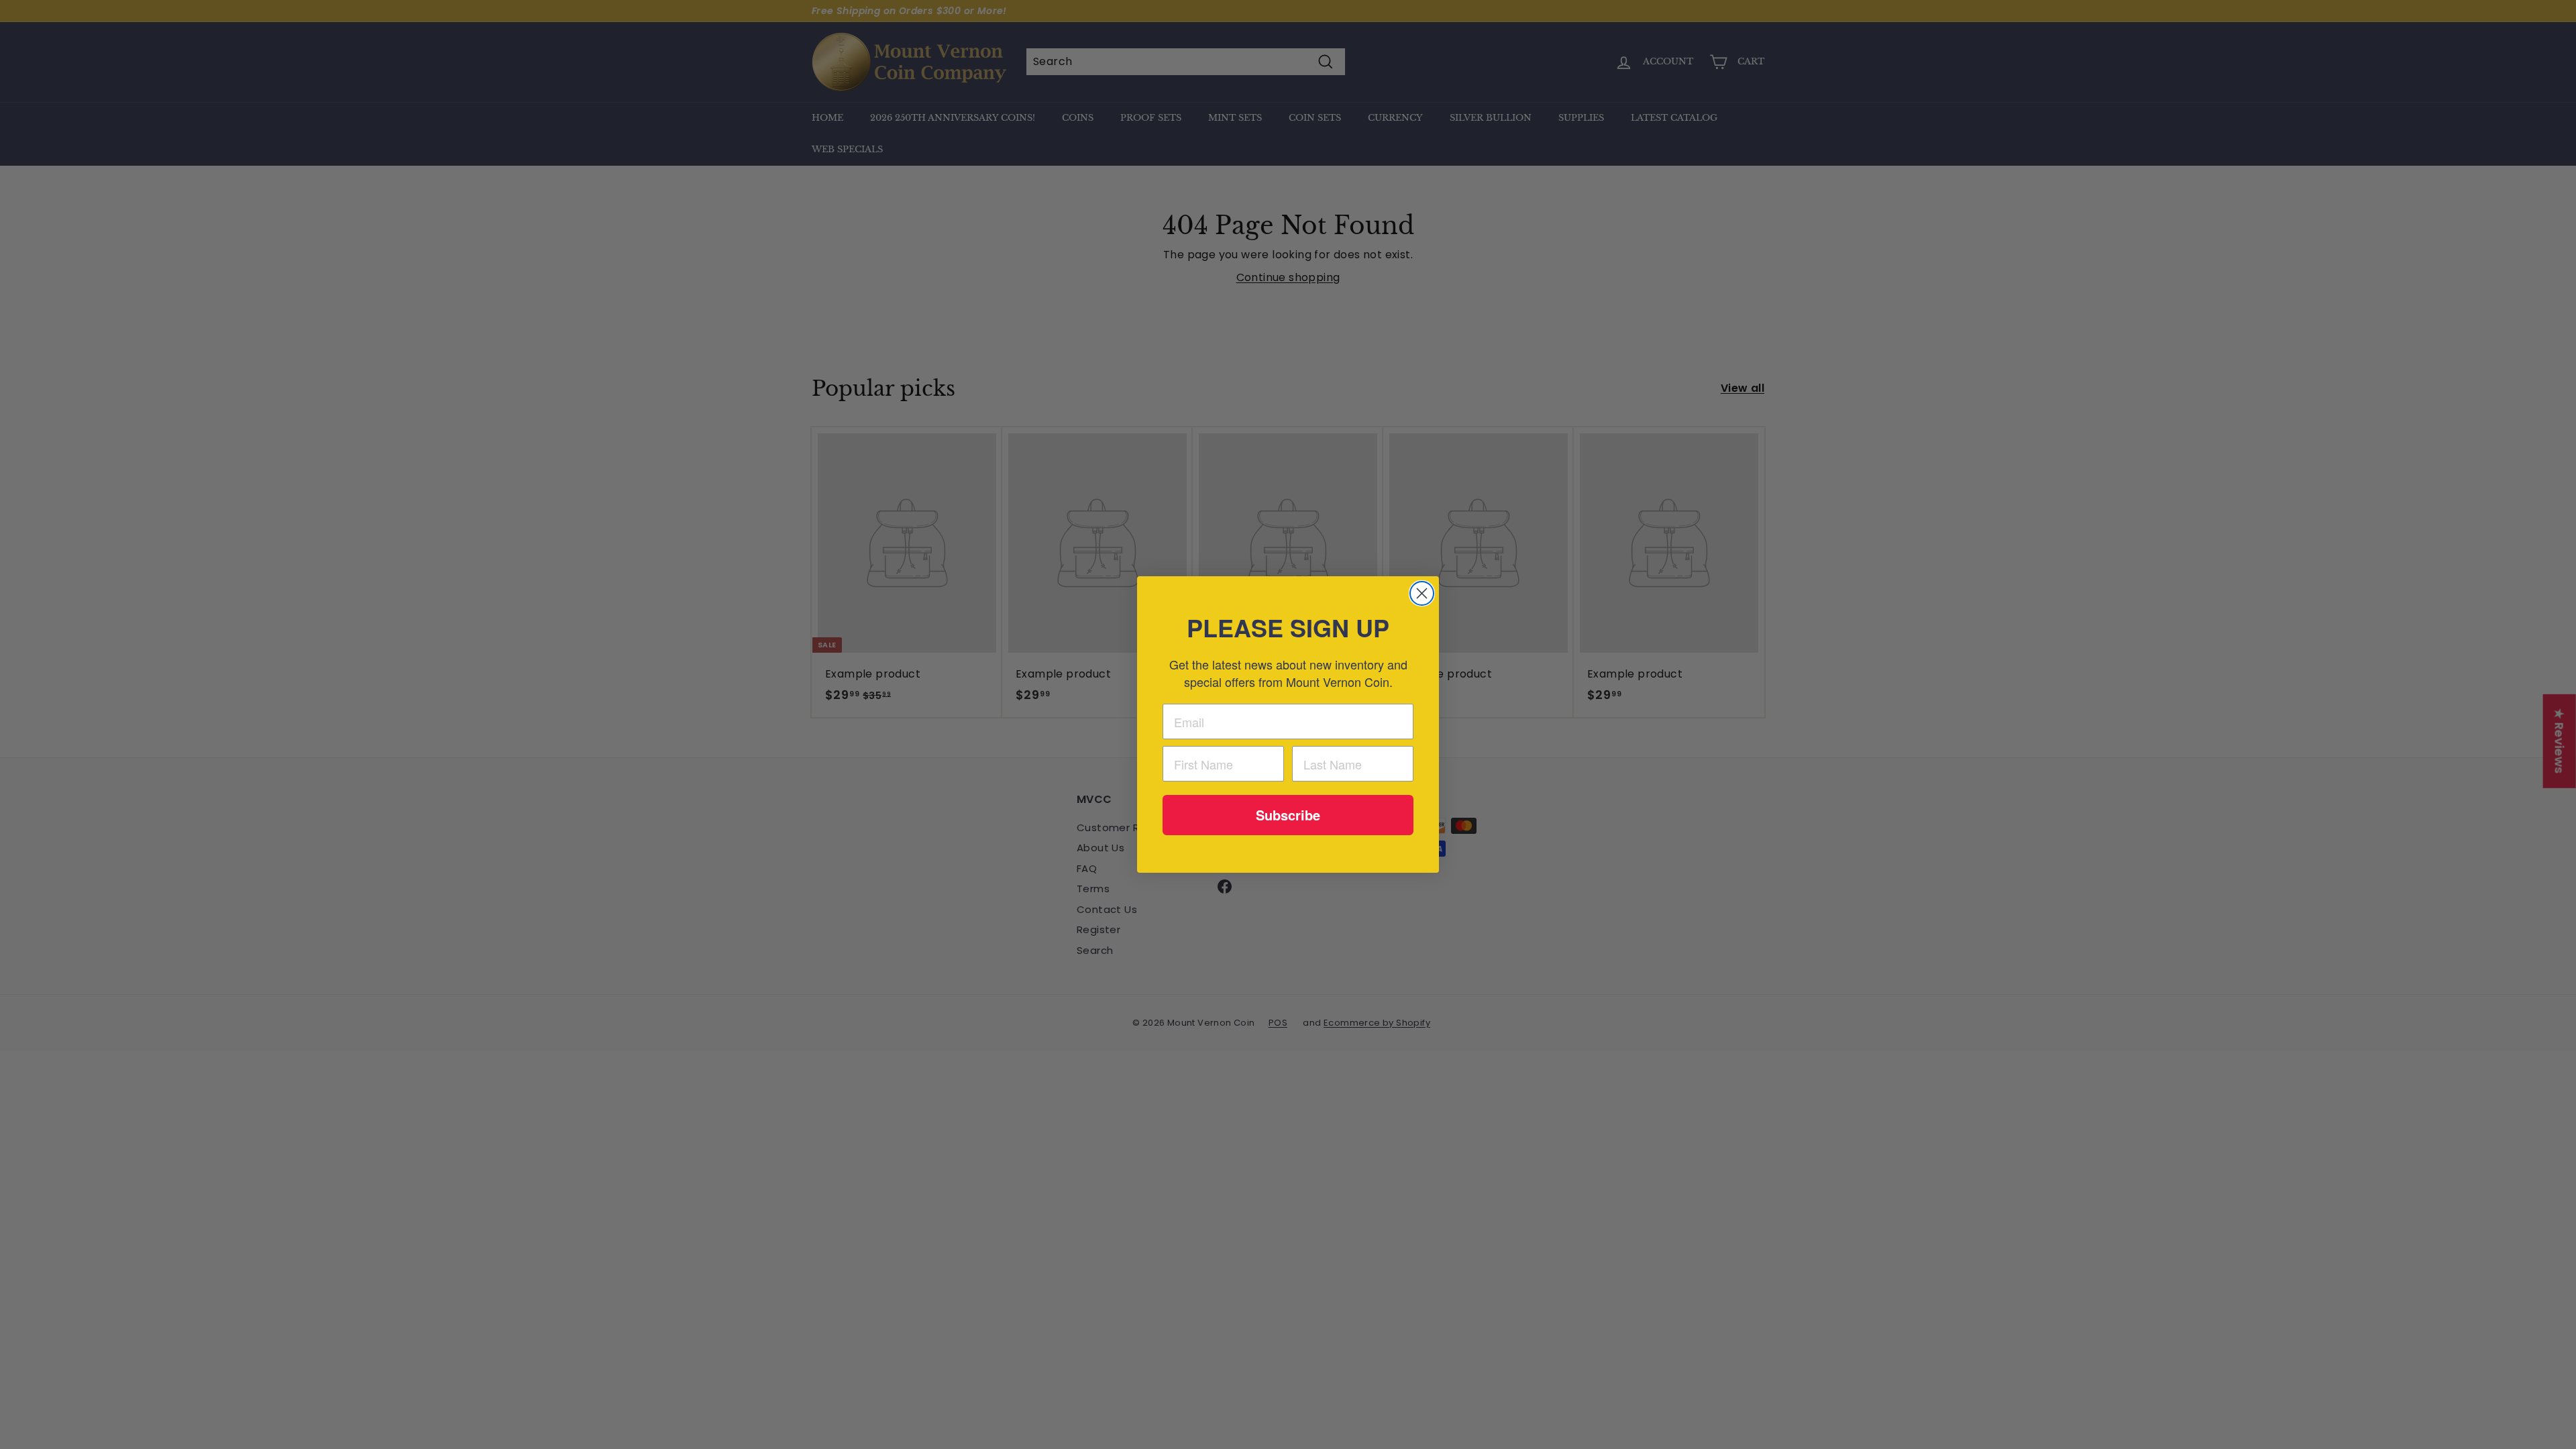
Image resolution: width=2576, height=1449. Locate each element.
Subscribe (1288, 815)
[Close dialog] (1422, 593)
